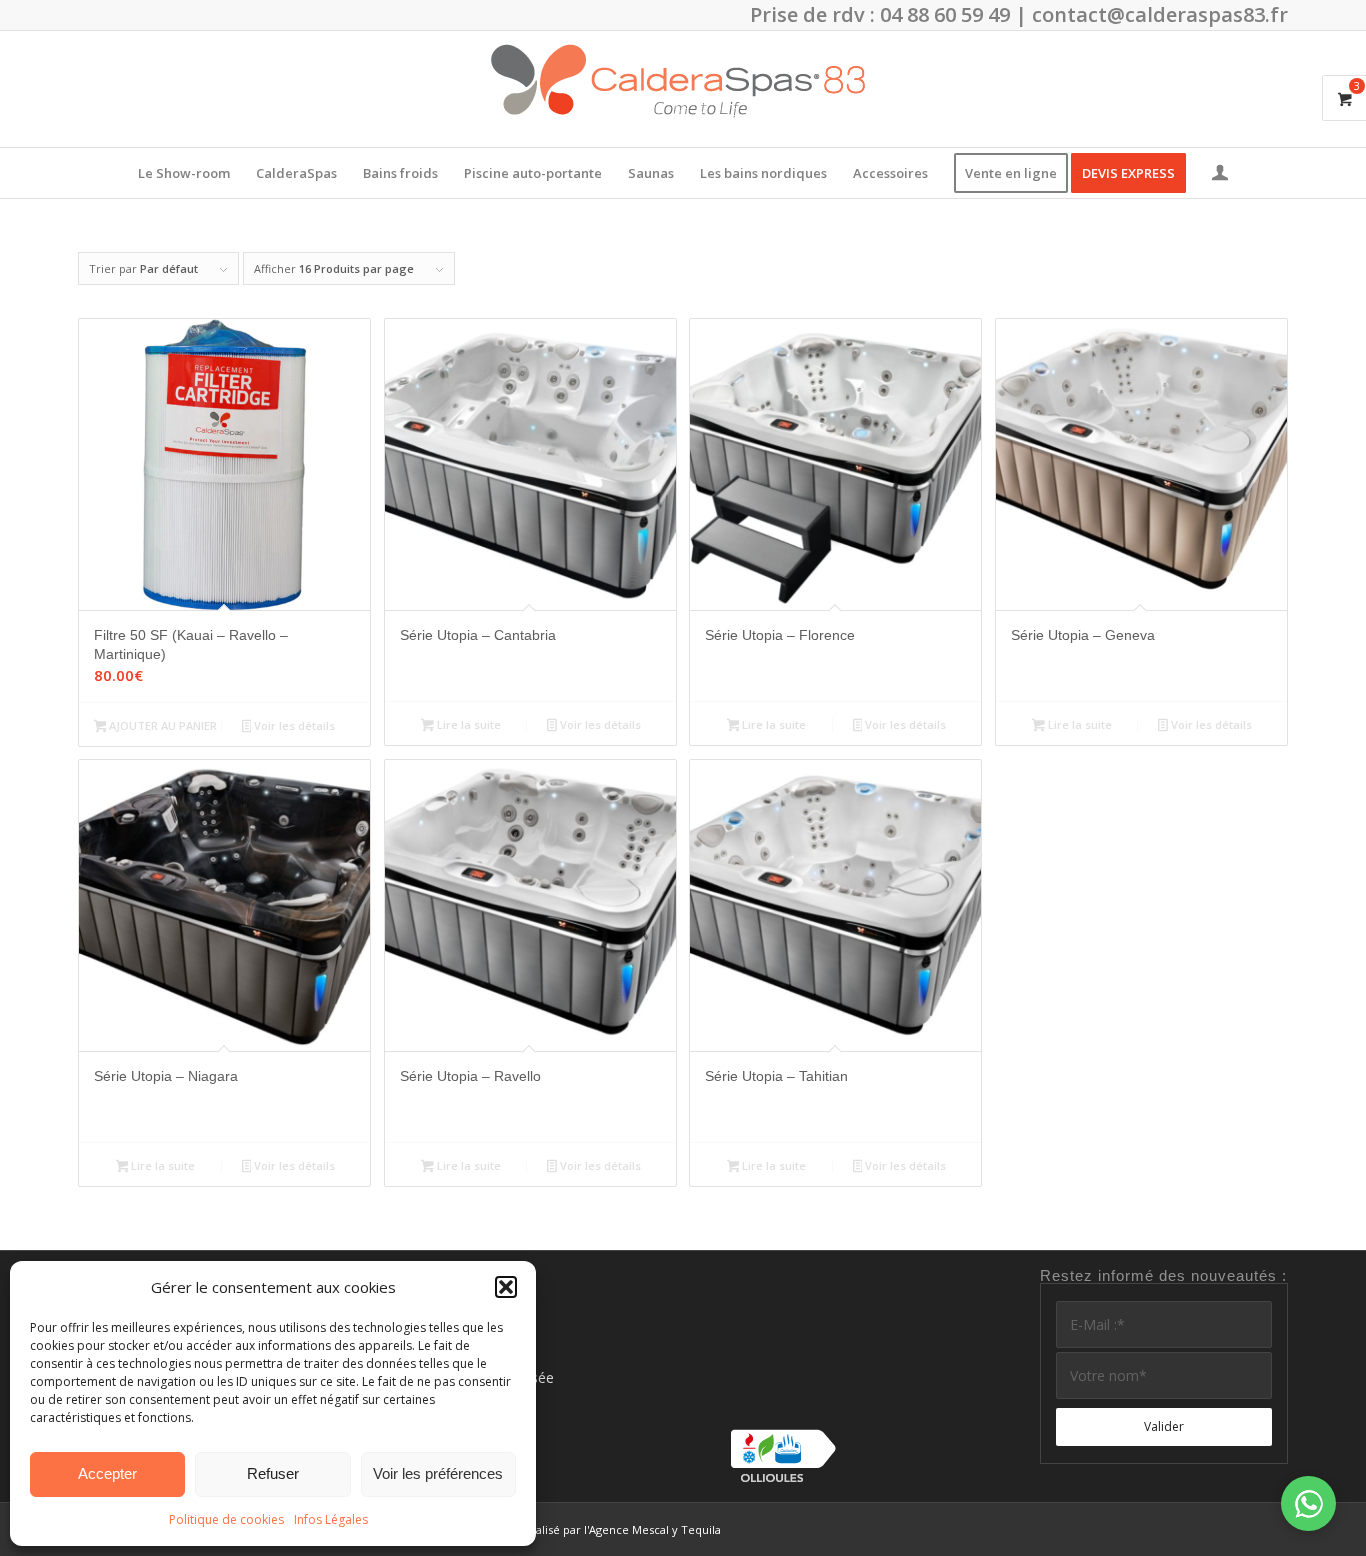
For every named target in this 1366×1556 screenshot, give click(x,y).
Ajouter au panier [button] (161, 725)
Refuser (273, 1473)
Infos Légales (331, 1519)
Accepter (107, 1473)
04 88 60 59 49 (945, 14)
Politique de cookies (226, 1519)
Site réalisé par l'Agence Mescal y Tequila (611, 1529)
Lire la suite (467, 724)
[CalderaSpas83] (683, 89)
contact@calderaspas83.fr (1160, 14)
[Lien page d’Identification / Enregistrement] (1220, 175)
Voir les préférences (438, 1473)
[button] (506, 1287)
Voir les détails (293, 725)
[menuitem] (184, 173)
